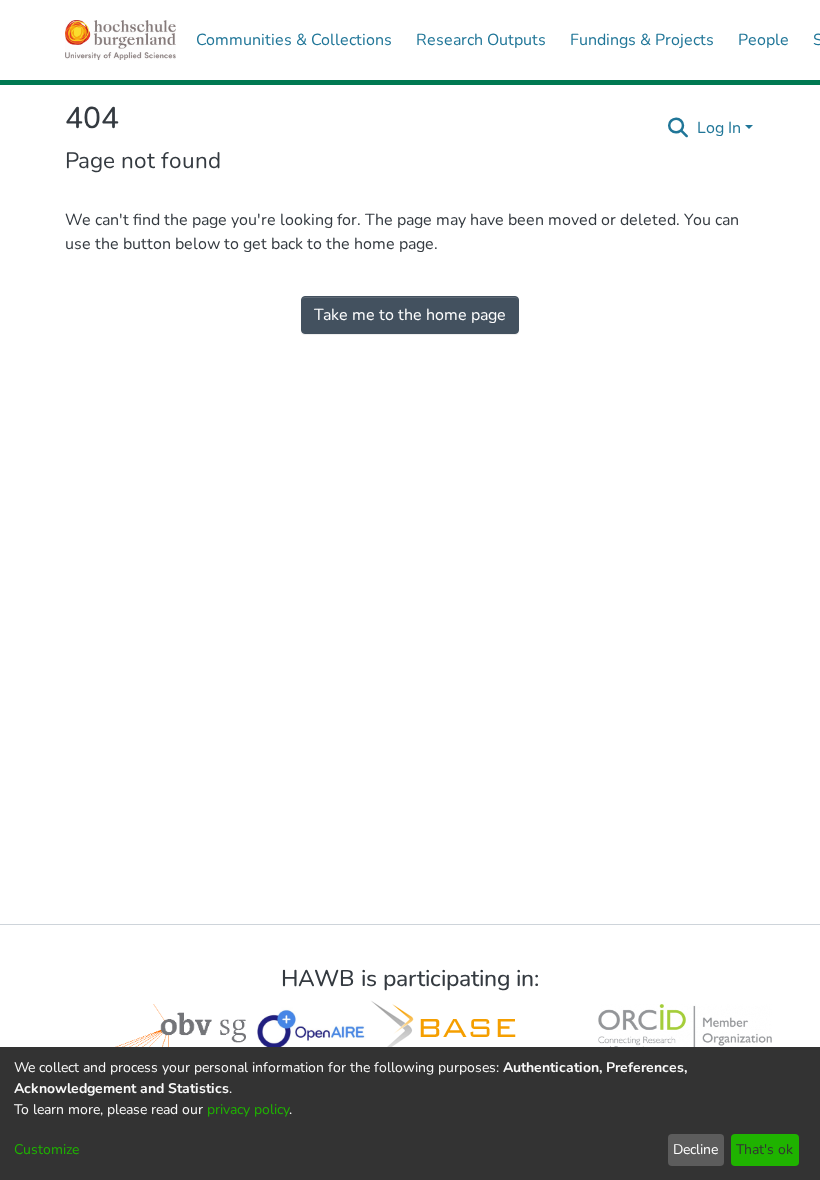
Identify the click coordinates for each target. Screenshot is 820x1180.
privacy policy (248, 1109)
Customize (46, 1149)
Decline (695, 1149)
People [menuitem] (763, 40)
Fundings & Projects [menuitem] (642, 40)
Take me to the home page (410, 315)
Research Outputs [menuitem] (481, 40)
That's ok (764, 1149)
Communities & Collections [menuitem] (294, 40)
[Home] (120, 40)
